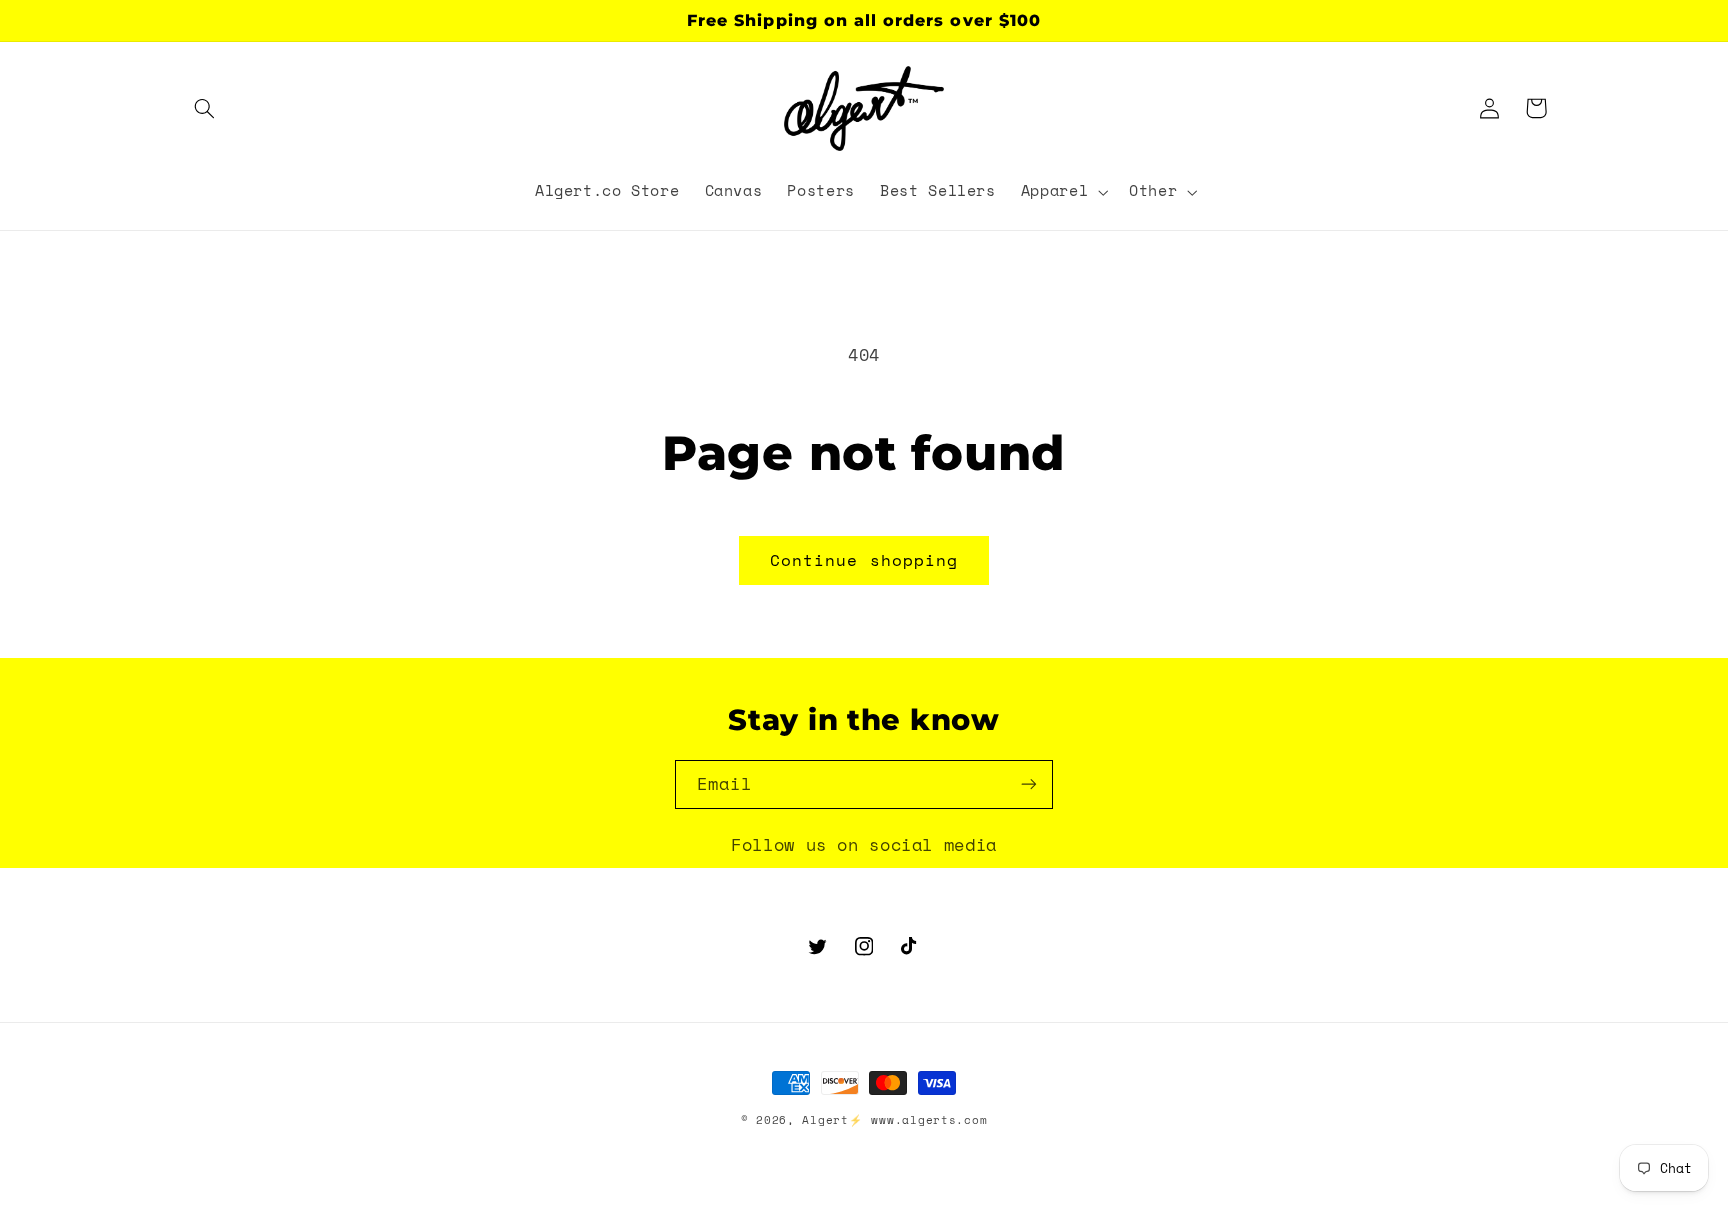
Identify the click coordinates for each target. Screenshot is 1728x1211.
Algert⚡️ (832, 1120)
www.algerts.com (929, 1120)
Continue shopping (864, 560)
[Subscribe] (1029, 784)
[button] (205, 108)
